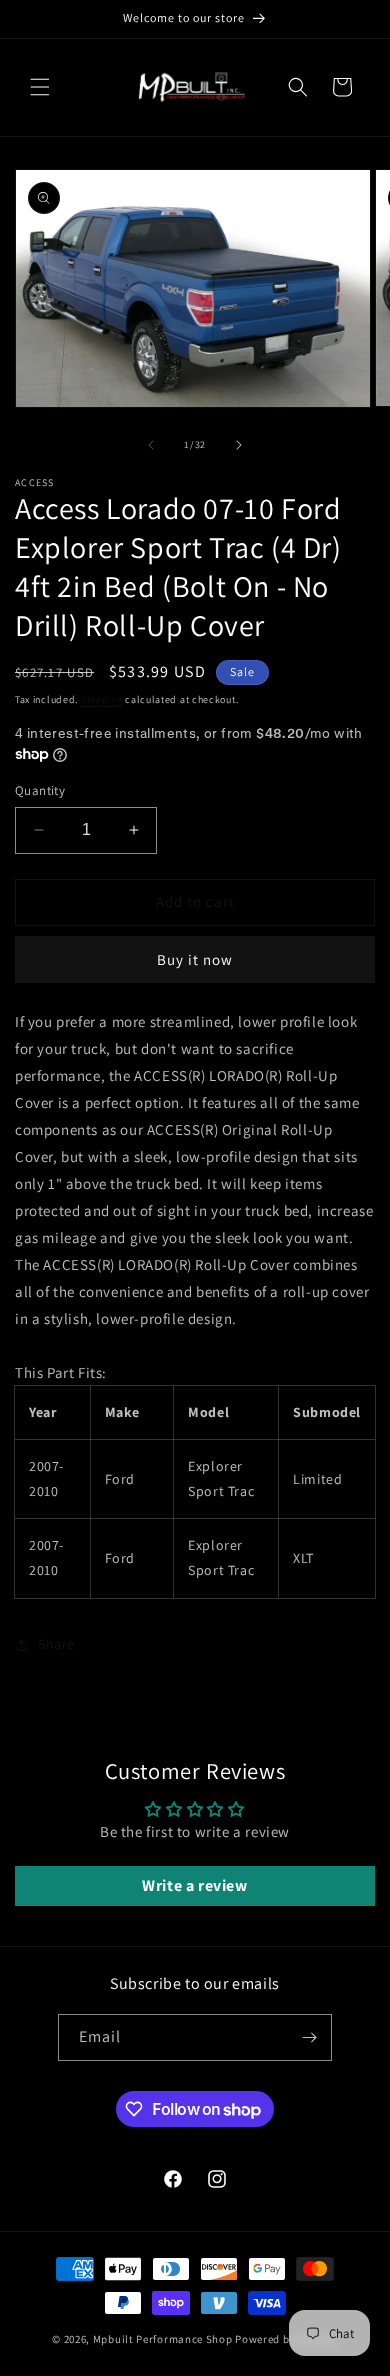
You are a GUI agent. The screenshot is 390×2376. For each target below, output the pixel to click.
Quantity (40, 790)
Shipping (102, 699)
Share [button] (56, 1644)
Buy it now (195, 959)
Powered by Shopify (286, 2339)
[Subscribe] (309, 2037)
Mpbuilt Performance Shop (163, 2339)
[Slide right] (239, 445)
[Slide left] (151, 445)
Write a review (194, 1885)
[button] (40, 87)
